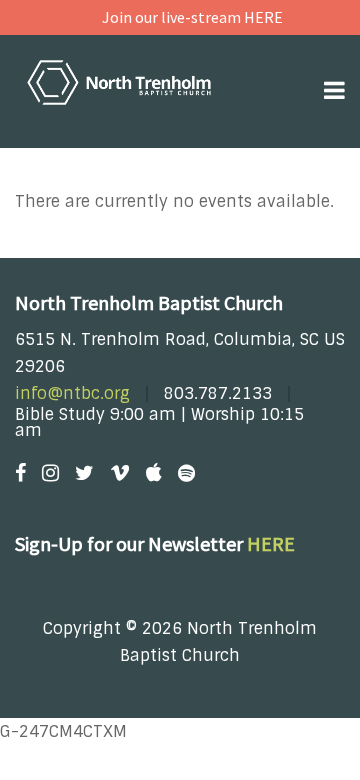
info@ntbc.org (72, 393)
